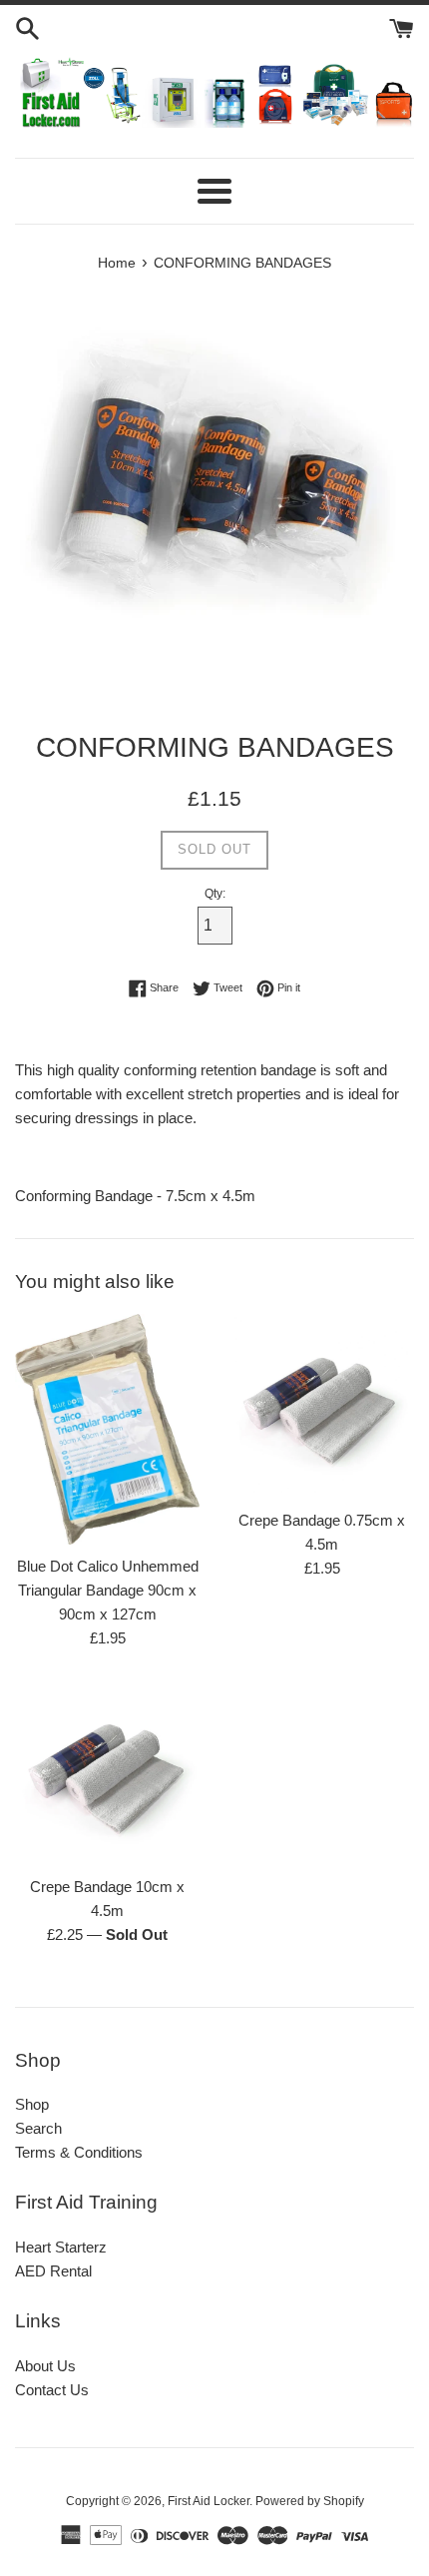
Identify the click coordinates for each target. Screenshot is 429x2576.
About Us (45, 2366)
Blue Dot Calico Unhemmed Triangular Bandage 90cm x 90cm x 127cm (108, 1590)
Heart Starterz (61, 2247)
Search (38, 2128)
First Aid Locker (209, 2501)
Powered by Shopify (310, 2501)
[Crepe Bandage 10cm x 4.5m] (107, 1772)
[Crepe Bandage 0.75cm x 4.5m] (322, 1406)
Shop (32, 2104)
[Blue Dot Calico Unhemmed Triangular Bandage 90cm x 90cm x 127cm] (107, 1429)
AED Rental (53, 2271)
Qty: (215, 894)
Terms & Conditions (79, 2152)
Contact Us (52, 2390)
